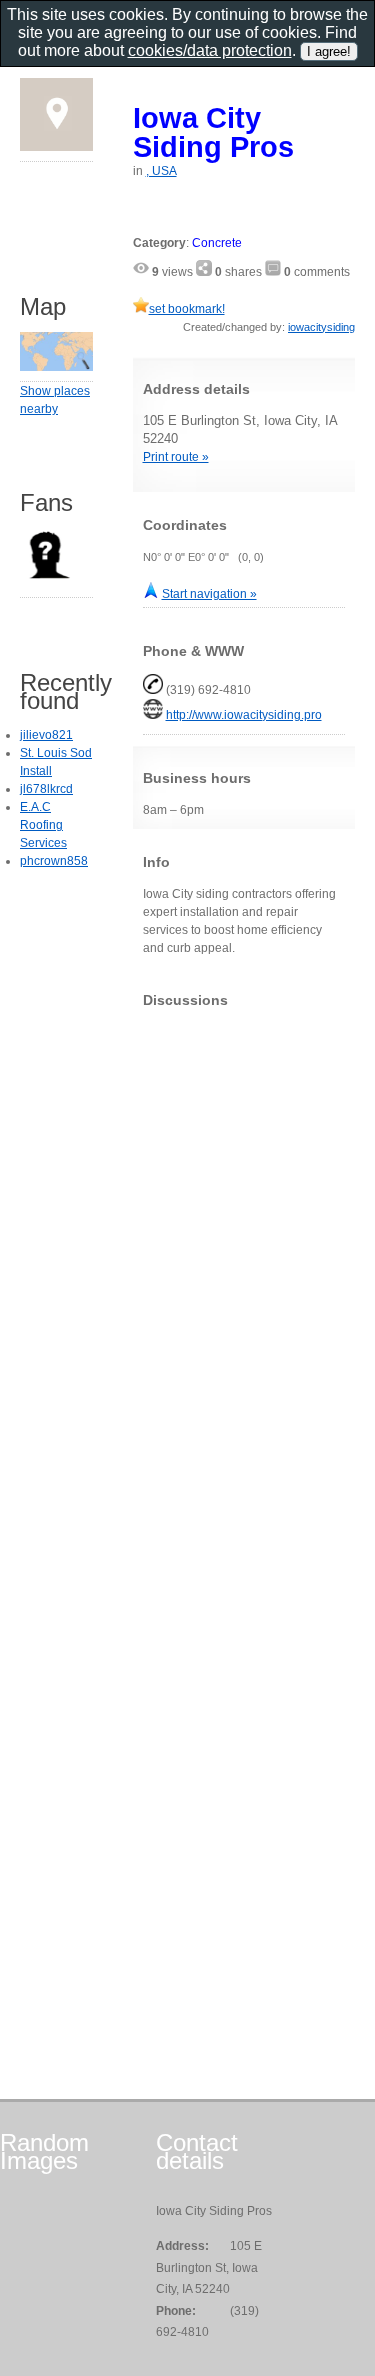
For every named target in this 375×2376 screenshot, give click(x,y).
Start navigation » (209, 594)
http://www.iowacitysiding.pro (244, 715)
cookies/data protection (210, 50)
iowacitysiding (321, 327)
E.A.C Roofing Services (43, 825)
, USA (161, 171)
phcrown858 (54, 861)
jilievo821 (46, 735)
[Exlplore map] (56, 367)
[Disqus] (244, 1273)
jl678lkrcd (46, 789)
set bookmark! (187, 309)
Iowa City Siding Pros (213, 132)
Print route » (176, 457)
